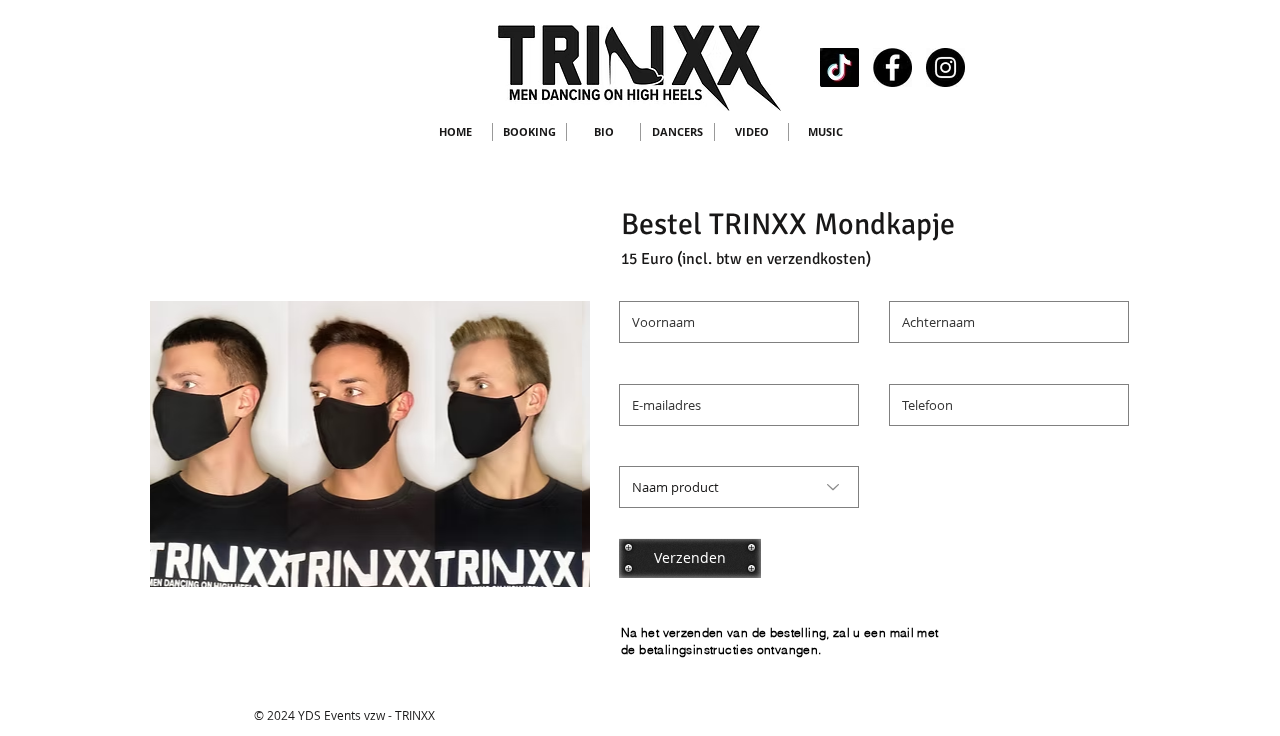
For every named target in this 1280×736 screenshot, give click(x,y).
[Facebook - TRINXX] (892, 67)
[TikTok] (839, 67)
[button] (302, 444)
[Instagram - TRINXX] (945, 67)
